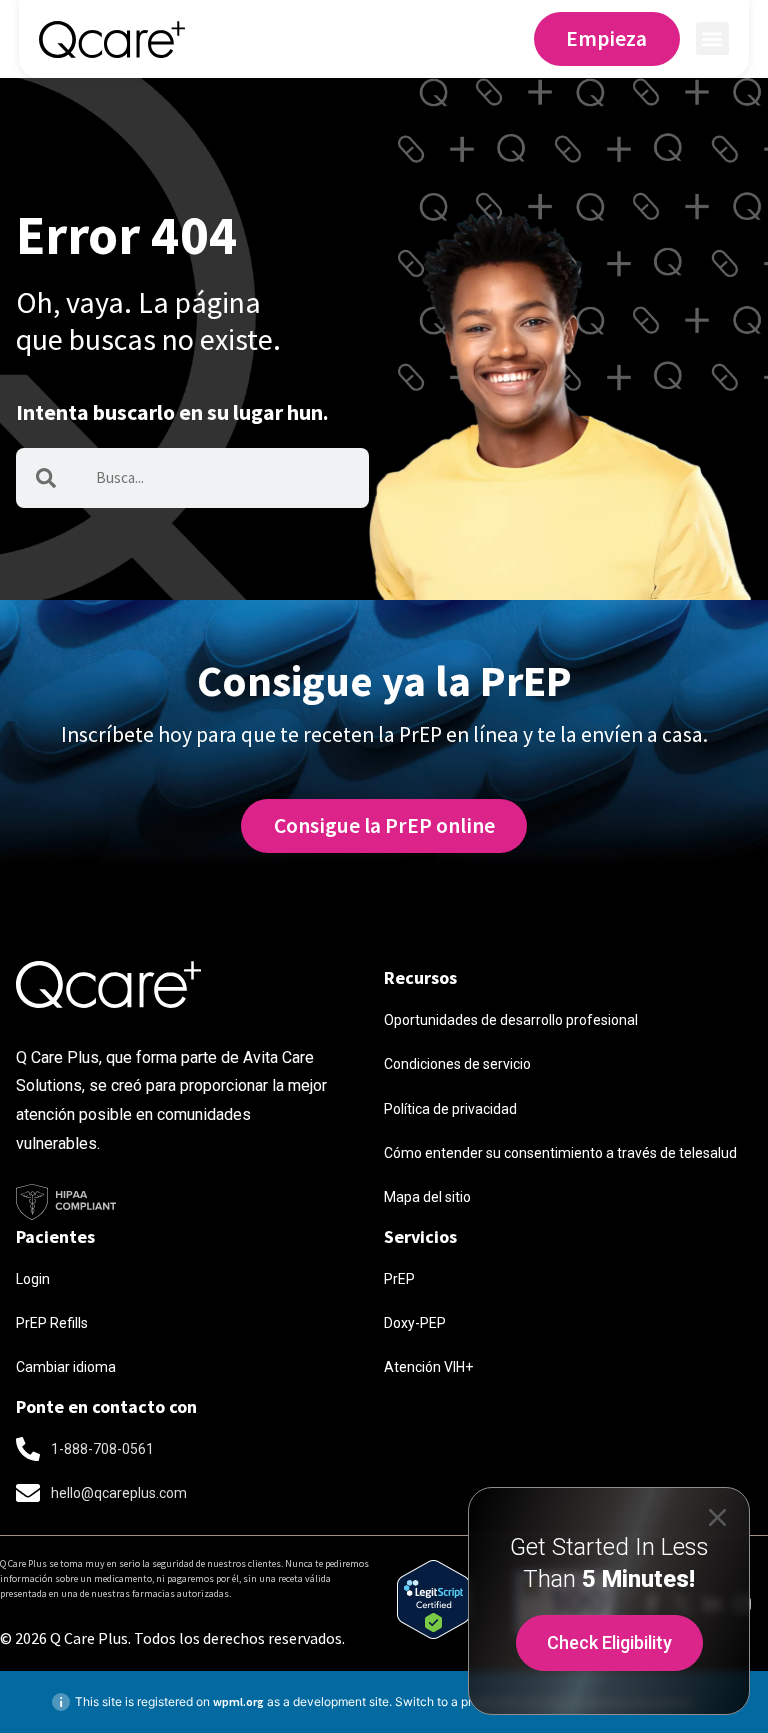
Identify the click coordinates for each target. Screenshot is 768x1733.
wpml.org (238, 1701)
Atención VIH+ (428, 1367)
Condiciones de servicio (457, 1064)
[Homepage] (112, 38)
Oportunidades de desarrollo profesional (511, 1020)
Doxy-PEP (415, 1323)
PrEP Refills (52, 1323)
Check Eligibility (609, 1642)
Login (33, 1279)
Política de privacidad (450, 1109)
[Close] (717, 1516)
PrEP (399, 1279)
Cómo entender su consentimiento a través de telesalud (560, 1153)
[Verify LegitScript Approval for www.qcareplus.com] (433, 1631)
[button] (712, 38)
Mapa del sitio (427, 1197)
